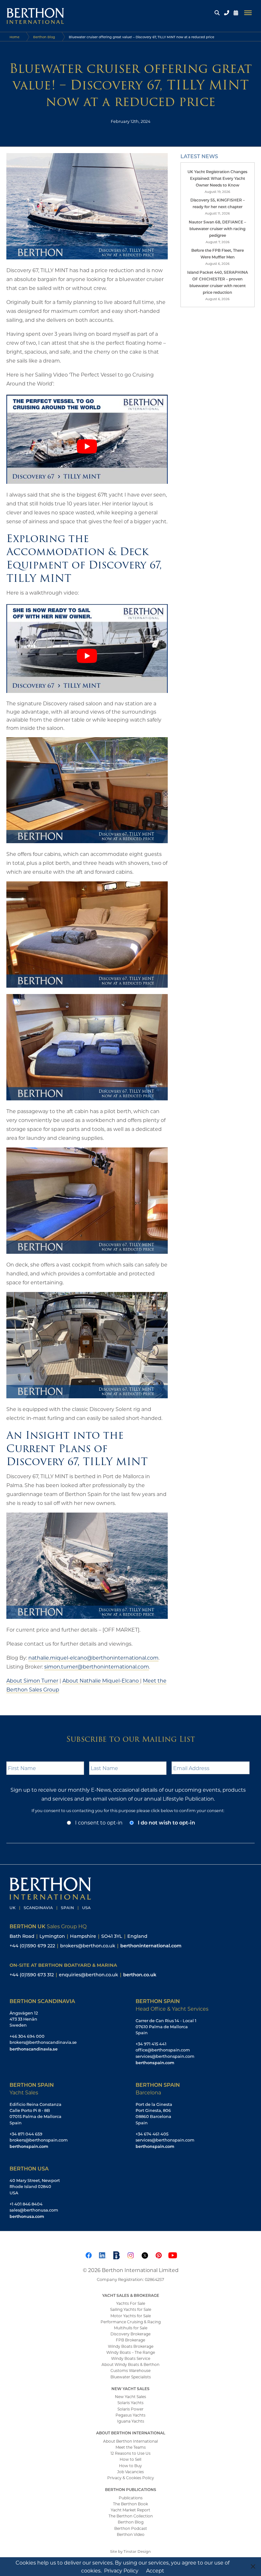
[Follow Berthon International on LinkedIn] (102, 2254)
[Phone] (227, 13)
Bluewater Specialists (131, 2377)
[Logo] (33, 13)
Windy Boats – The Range (131, 2352)
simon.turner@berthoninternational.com (97, 1666)
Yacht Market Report (130, 2510)
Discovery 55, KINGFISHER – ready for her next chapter (218, 203)
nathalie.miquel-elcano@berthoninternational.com (93, 1658)
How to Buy (130, 2466)
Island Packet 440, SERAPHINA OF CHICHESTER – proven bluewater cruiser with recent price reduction (218, 282)
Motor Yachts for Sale (131, 2316)
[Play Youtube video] (87, 446)
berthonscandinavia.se (34, 2049)
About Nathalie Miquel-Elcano (101, 1680)
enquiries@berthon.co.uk (88, 1975)
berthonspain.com (155, 2062)
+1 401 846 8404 (26, 2204)
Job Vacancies (130, 2472)
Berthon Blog (44, 37)
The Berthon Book (130, 2504)
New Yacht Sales (130, 2396)
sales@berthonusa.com (34, 2210)
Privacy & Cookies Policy (131, 2478)
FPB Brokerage (130, 2340)
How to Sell (130, 2459)
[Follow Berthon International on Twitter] (145, 2254)
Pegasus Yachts (130, 2415)
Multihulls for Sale (131, 2328)
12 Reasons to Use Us (130, 2453)
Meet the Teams (131, 2447)
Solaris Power (130, 2409)
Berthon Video (131, 2534)
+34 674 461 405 (152, 2134)
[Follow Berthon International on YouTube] (173, 2254)
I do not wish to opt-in (166, 1822)
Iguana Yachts (131, 2421)
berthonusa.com (27, 2216)
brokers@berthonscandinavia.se (43, 2042)
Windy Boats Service (131, 2358)
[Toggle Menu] (248, 13)
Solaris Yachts (130, 2403)
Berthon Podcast (131, 2528)
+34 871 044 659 (26, 2134)
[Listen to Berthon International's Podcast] (116, 2254)
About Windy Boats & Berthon (130, 2364)
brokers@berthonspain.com (39, 2140)
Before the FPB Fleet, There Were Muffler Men (218, 254)
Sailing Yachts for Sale (131, 2309)
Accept (155, 2570)
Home (14, 37)
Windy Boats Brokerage (131, 2346)
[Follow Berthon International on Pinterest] (159, 2254)
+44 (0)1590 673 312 (32, 1975)
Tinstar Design (137, 2551)
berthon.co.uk (140, 1975)
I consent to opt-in (99, 1822)
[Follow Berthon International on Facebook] (88, 2254)
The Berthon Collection (131, 2516)
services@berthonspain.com (165, 2056)
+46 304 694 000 (27, 2036)
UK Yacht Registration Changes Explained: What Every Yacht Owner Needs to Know (217, 178)
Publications (131, 2498)
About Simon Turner (32, 1680)
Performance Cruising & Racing (131, 2322)
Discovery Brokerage (130, 2334)
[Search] (217, 13)
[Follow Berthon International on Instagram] (130, 2254)
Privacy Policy (121, 2570)
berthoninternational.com (151, 1946)
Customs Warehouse (130, 2370)
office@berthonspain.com (163, 2050)
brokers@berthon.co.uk (88, 1946)
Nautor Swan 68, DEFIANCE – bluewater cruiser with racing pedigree (217, 229)
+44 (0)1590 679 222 (32, 1946)
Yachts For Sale (131, 2303)
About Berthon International (130, 2441)
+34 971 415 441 (151, 2044)
